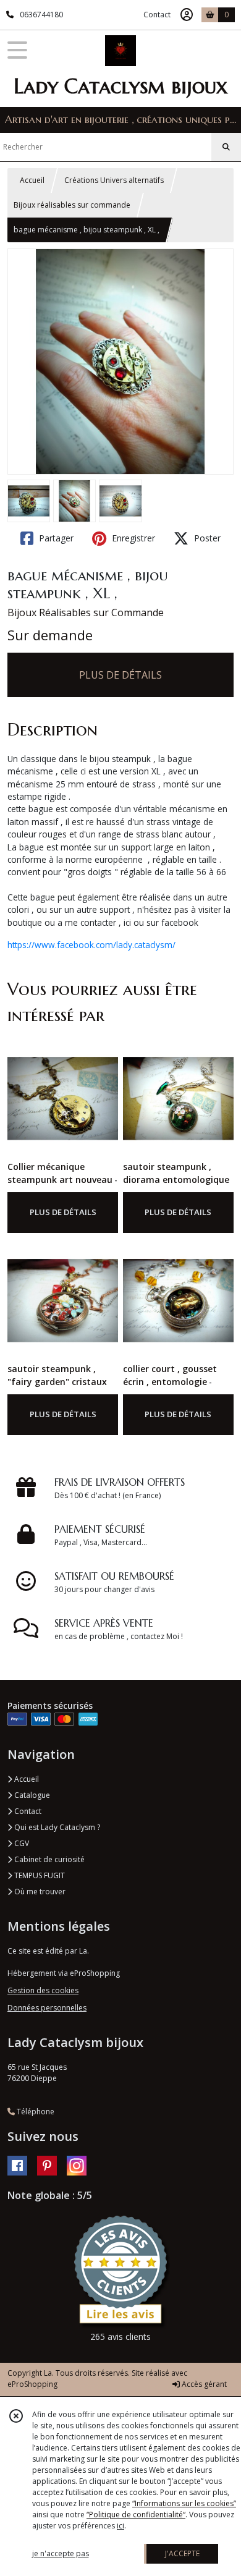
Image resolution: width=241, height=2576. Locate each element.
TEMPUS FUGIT (39, 1875)
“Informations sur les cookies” (184, 2503)
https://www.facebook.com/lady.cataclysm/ (91, 945)
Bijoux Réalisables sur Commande (86, 612)
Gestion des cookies (43, 1990)
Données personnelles (47, 2008)
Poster (206, 538)
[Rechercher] (226, 147)
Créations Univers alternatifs (114, 180)
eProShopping (32, 2384)
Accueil (32, 180)
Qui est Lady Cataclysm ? (56, 1827)
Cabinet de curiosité (49, 1859)
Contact (157, 15)
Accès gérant (203, 2384)
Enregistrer (132, 538)
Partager (55, 538)
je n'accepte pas (61, 2553)
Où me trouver (39, 1892)
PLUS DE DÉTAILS (120, 675)
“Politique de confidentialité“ (136, 2515)
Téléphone (35, 2112)
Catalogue (31, 1795)
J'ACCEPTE (182, 2553)
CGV (21, 1843)
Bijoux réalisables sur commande (72, 205)
